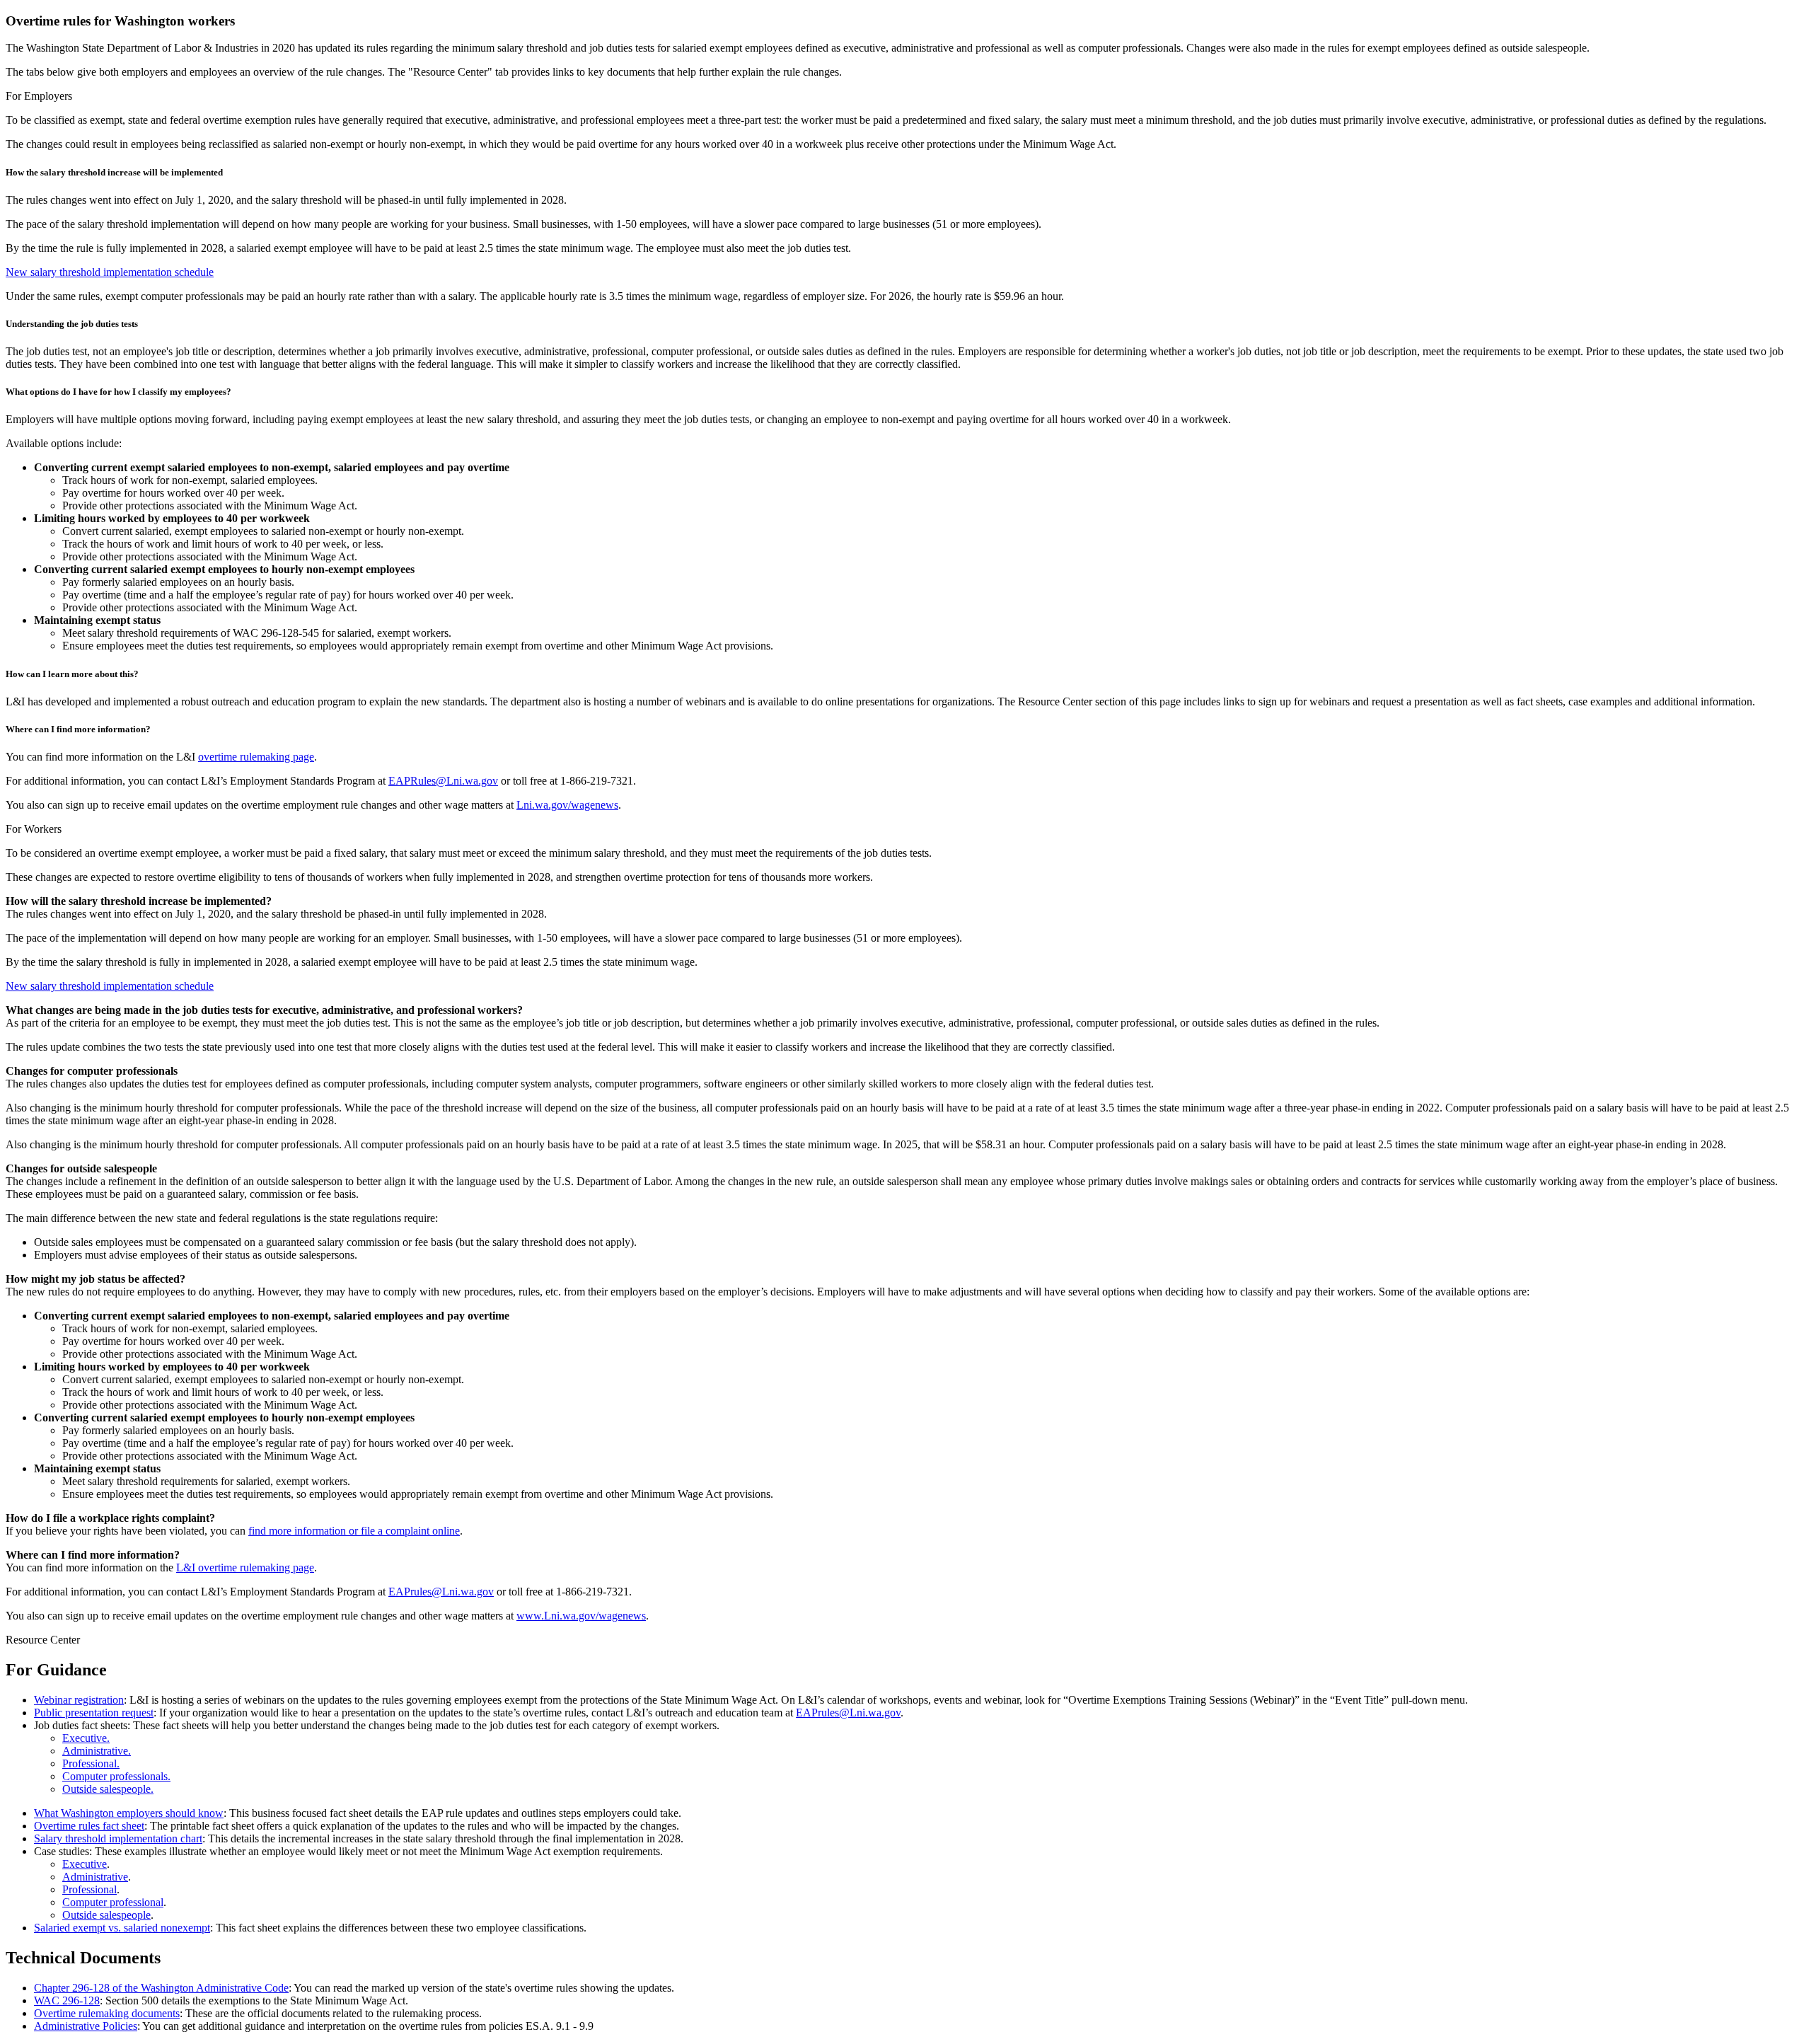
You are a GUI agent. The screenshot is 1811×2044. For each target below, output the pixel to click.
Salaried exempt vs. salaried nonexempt (122, 1928)
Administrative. (97, 1751)
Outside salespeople (106, 1915)
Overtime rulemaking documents (107, 2013)
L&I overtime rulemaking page (245, 1567)
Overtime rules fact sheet (89, 1826)
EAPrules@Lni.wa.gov (441, 1592)
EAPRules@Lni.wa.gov (443, 781)
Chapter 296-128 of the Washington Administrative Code (161, 1988)
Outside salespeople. (108, 1789)
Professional (89, 1889)
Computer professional (113, 1902)
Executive (85, 1864)
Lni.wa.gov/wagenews (567, 805)
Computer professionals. (116, 1776)
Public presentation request (94, 1713)
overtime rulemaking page (256, 757)
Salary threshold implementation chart (118, 1838)
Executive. (86, 1738)
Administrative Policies (86, 2026)
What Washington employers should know (129, 1813)
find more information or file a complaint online (354, 1531)
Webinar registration (79, 1700)
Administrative (95, 1877)
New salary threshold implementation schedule (110, 272)
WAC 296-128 (67, 2000)
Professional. (91, 1763)
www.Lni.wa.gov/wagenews (581, 1616)
